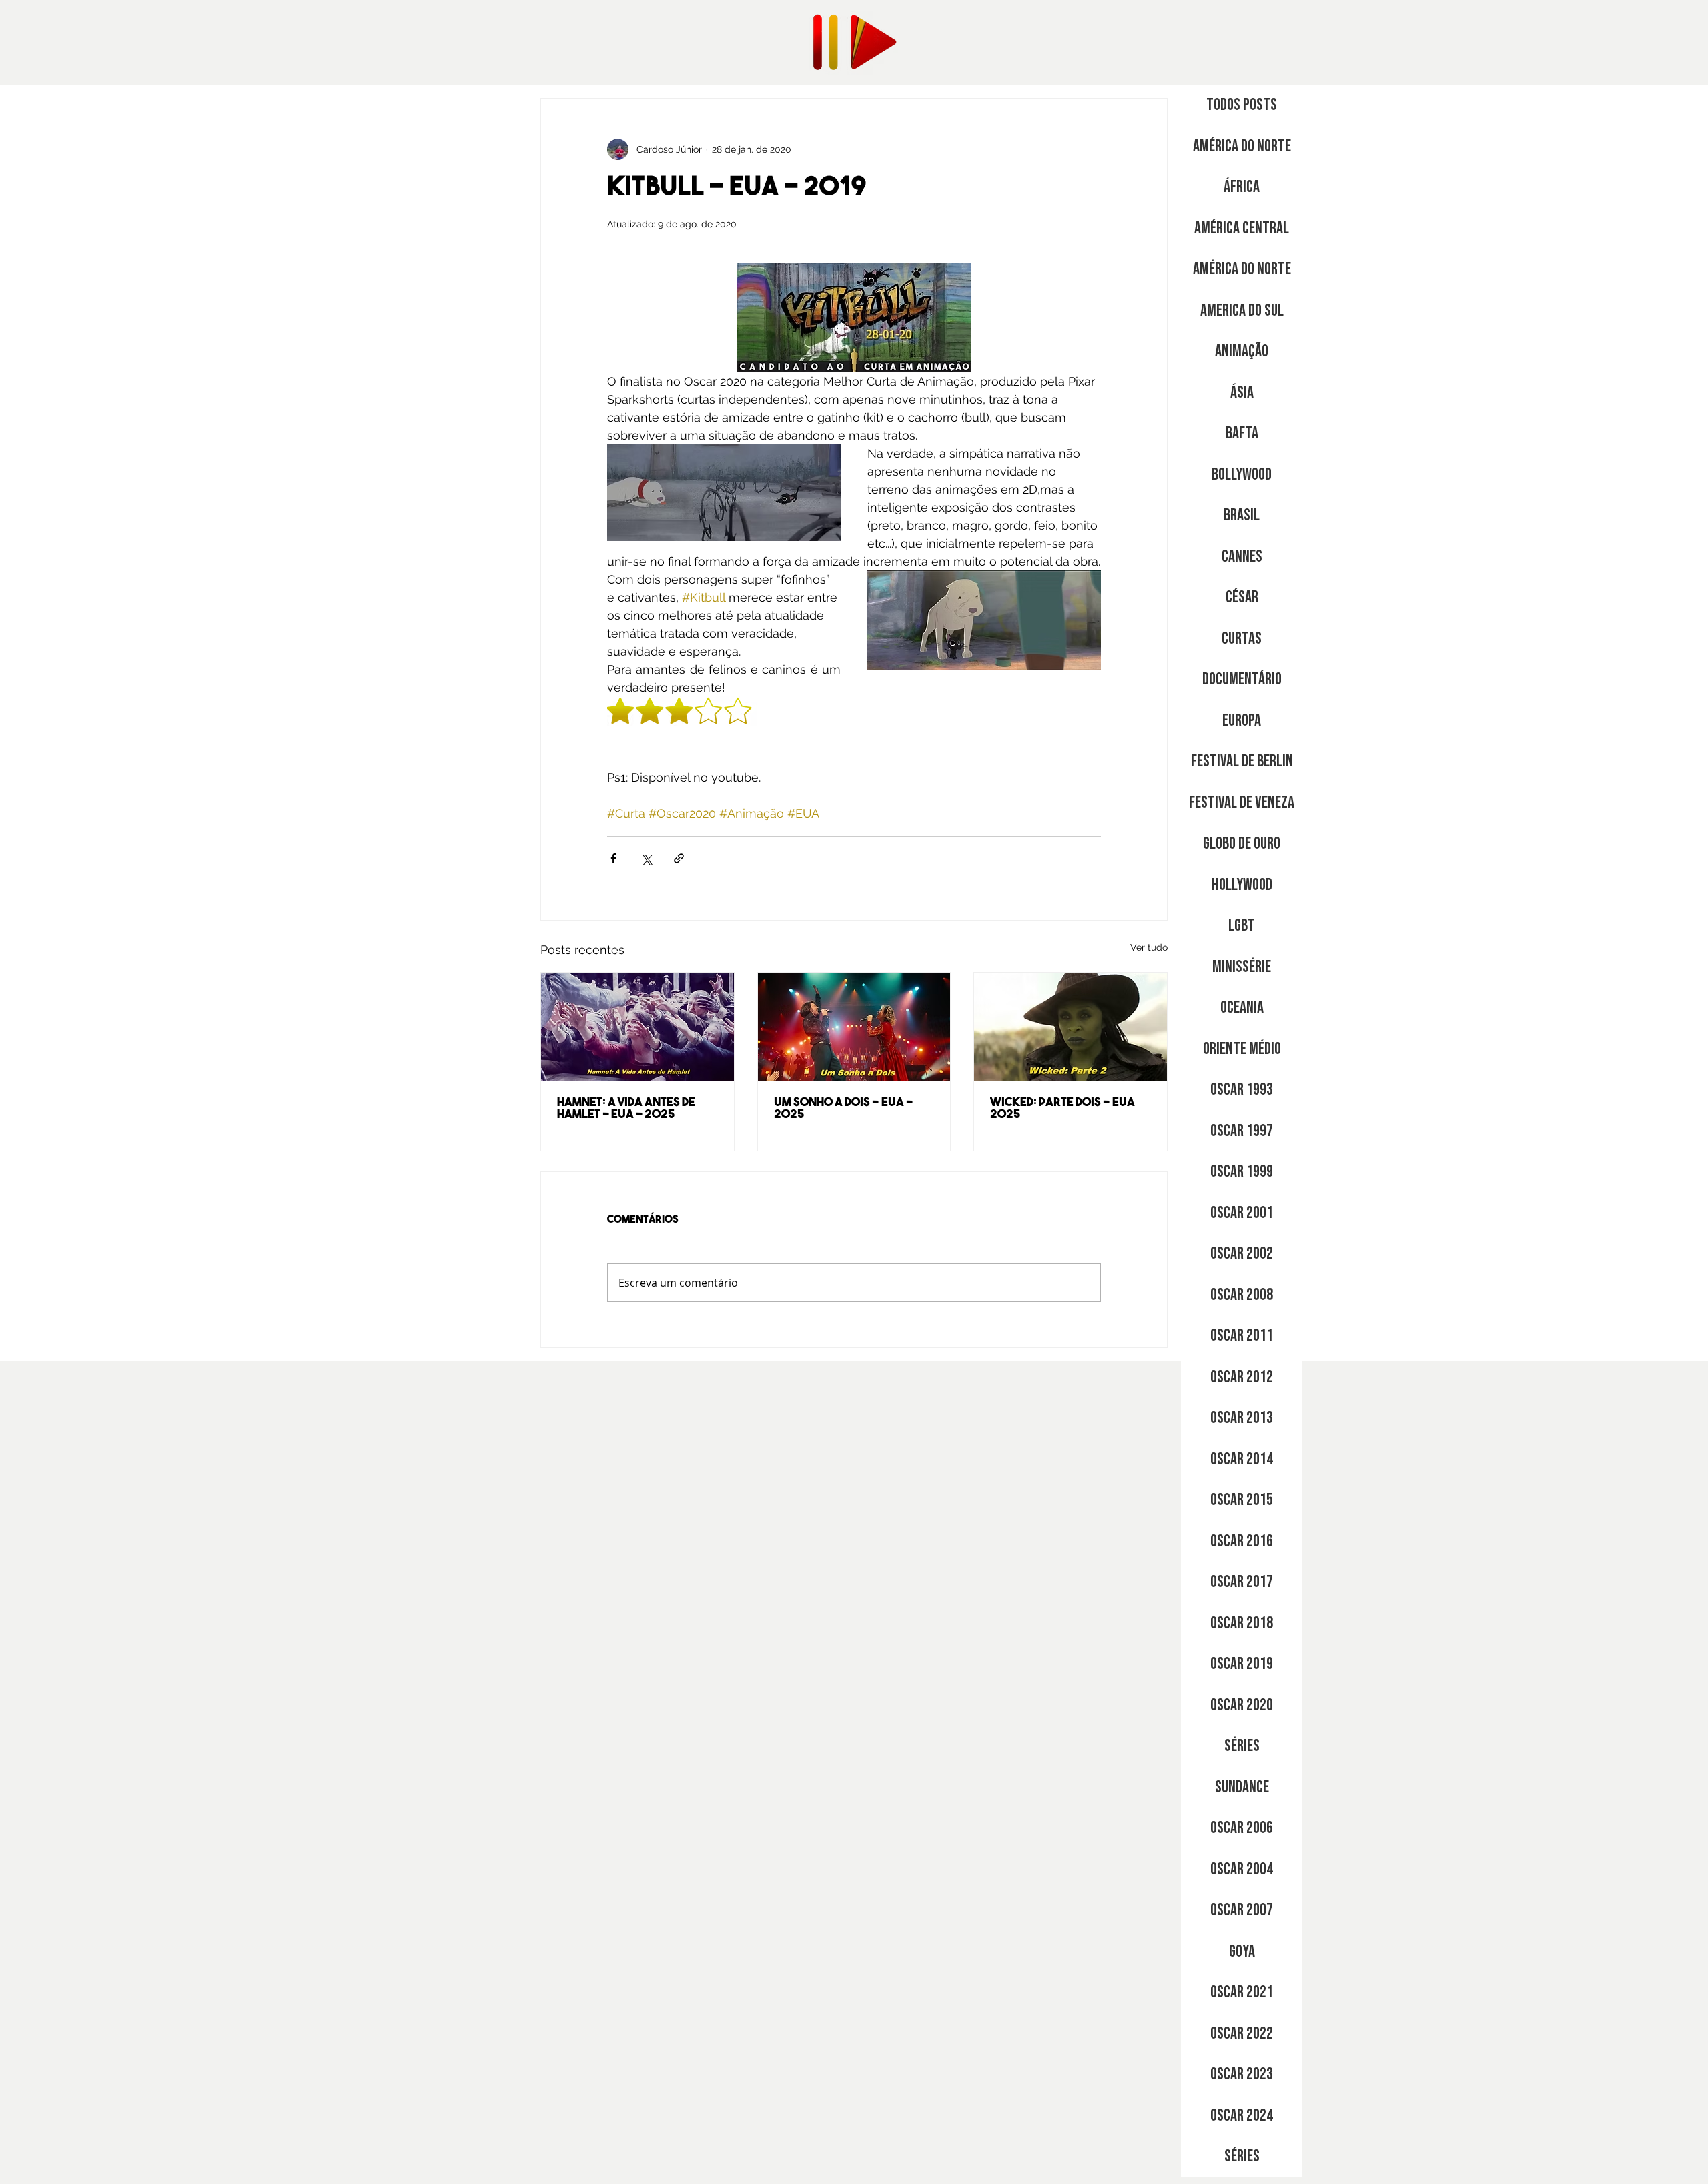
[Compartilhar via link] (679, 858)
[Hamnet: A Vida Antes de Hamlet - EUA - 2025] (637, 1027)
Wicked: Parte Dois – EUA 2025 (1062, 1109)
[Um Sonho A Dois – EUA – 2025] (854, 1027)
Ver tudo (1149, 947)
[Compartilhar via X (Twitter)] (646, 858)
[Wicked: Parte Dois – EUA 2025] (1071, 1027)
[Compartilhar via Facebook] (613, 858)
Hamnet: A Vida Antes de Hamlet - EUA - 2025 (626, 1109)
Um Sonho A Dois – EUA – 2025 (844, 1109)
